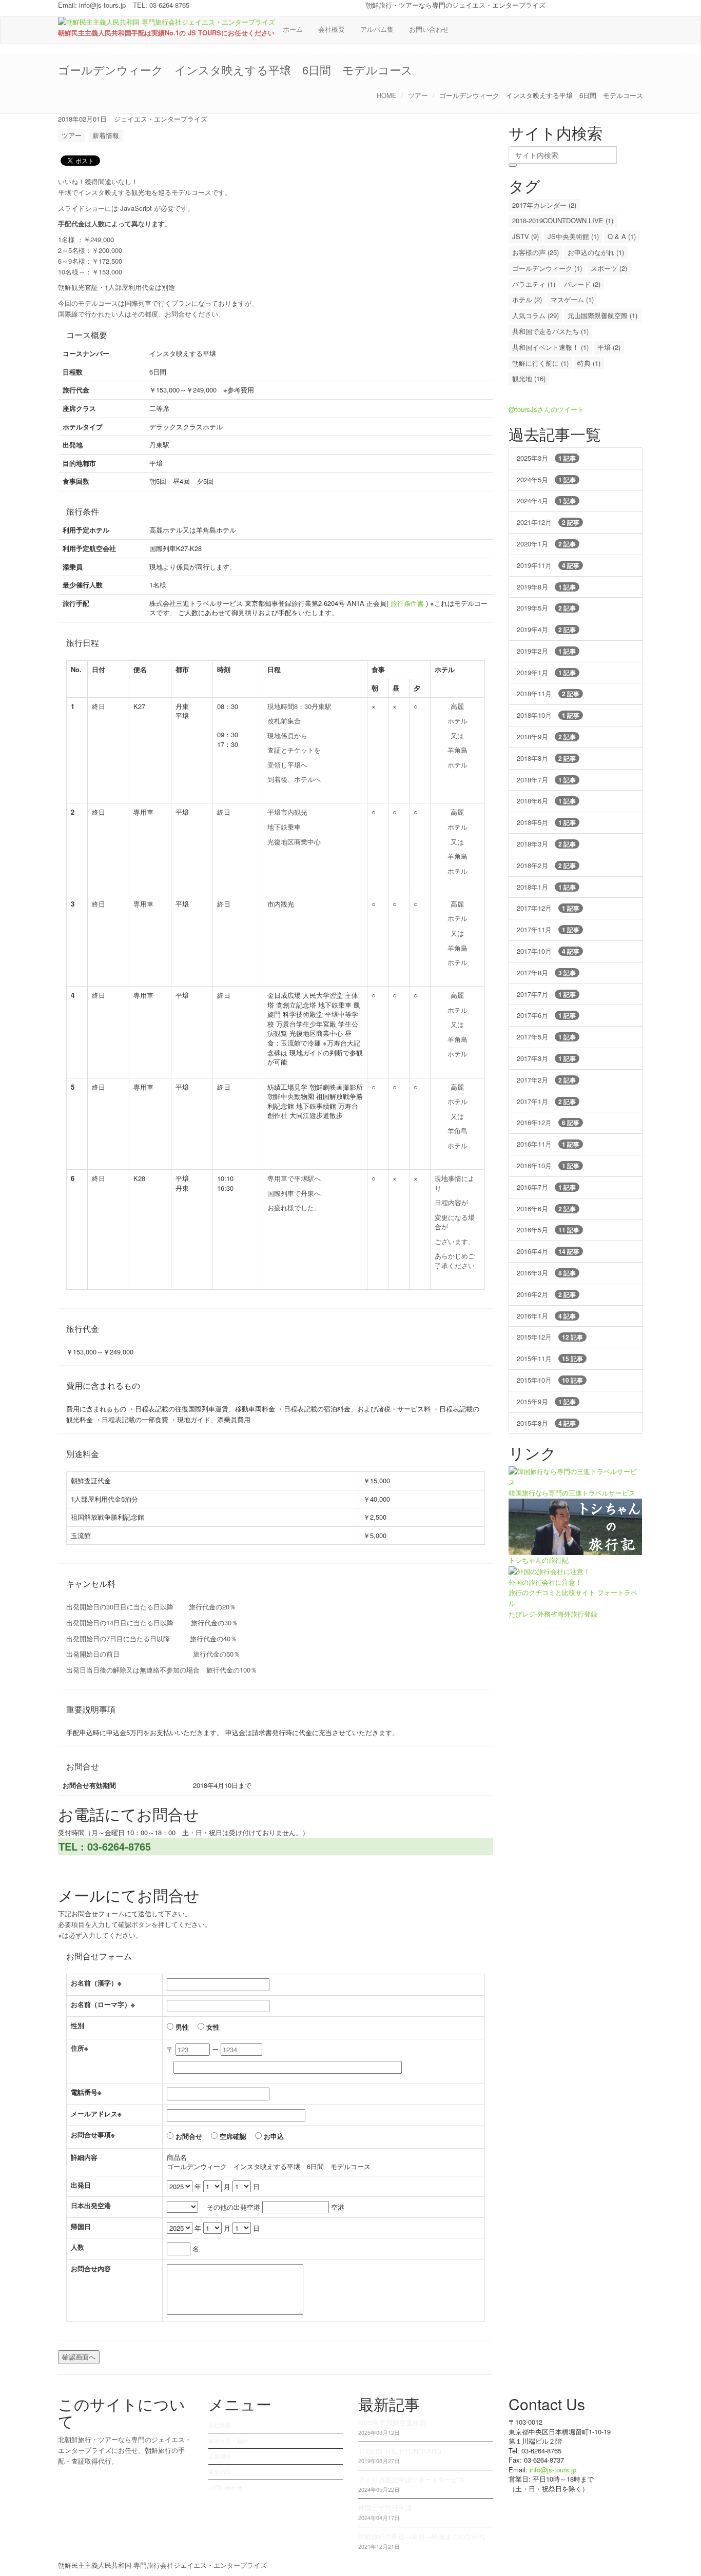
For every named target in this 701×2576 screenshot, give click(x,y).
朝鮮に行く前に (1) (540, 363)
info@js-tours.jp (102, 5)
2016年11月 (548, 1144)
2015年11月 (550, 1358)
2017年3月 (546, 1058)
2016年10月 (548, 1165)
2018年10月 (548, 715)
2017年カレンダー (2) (544, 205)
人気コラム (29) (536, 315)
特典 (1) (589, 363)
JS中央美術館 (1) (573, 236)
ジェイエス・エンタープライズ (161, 119)
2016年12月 (548, 1122)
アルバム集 (377, 29)
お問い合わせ (429, 29)
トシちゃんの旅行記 (539, 1560)
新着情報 (106, 135)
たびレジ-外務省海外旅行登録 (553, 1614)
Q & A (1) (622, 236)
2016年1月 (546, 1316)
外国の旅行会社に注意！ (545, 1582)
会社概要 (332, 29)
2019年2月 (546, 651)
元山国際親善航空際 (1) (602, 315)
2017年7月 (546, 994)
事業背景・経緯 (228, 2441)
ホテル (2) (527, 299)
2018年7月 (546, 780)
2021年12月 (548, 522)
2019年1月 (546, 672)
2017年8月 (546, 972)
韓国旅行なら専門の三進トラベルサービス (572, 1493)
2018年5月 (546, 822)
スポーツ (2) (609, 268)
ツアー (418, 95)
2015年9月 (546, 1401)
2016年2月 (546, 1294)
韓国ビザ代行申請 (385, 2508)
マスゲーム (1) (572, 299)
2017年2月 (546, 1080)
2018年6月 (546, 801)
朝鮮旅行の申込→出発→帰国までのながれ (422, 2536)
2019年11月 (548, 565)
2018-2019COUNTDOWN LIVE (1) (563, 220)
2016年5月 (548, 1230)
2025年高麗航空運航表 (392, 2422)
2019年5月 (546, 608)
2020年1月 (546, 544)
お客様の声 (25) (536, 252)
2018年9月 (546, 736)
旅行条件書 (407, 603)
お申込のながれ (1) (596, 252)
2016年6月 (546, 1208)
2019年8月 (546, 587)
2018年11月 (548, 693)
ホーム (293, 29)
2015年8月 (546, 1423)
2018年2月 (546, 865)
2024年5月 (546, 479)
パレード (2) (582, 284)
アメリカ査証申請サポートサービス (412, 2479)
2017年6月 (546, 1015)
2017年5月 (546, 1037)
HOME (387, 95)
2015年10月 (550, 1380)
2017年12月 (548, 908)
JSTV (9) (525, 236)
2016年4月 (548, 1251)
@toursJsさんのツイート (546, 409)
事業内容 (220, 2472)
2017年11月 (548, 929)
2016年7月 (546, 1187)
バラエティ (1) (534, 284)
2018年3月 (546, 844)
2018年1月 (546, 887)
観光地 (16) (529, 378)
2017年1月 (546, 1101)
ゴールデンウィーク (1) (547, 268)
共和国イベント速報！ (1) (550, 347)
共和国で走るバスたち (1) (550, 331)
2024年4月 (546, 500)
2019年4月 (546, 629)
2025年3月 (546, 458)
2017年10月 (548, 951)
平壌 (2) (609, 347)
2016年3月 (546, 1273)
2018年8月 (546, 758)
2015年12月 (550, 1337)
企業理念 (220, 2456)
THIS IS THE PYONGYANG (400, 2451)
